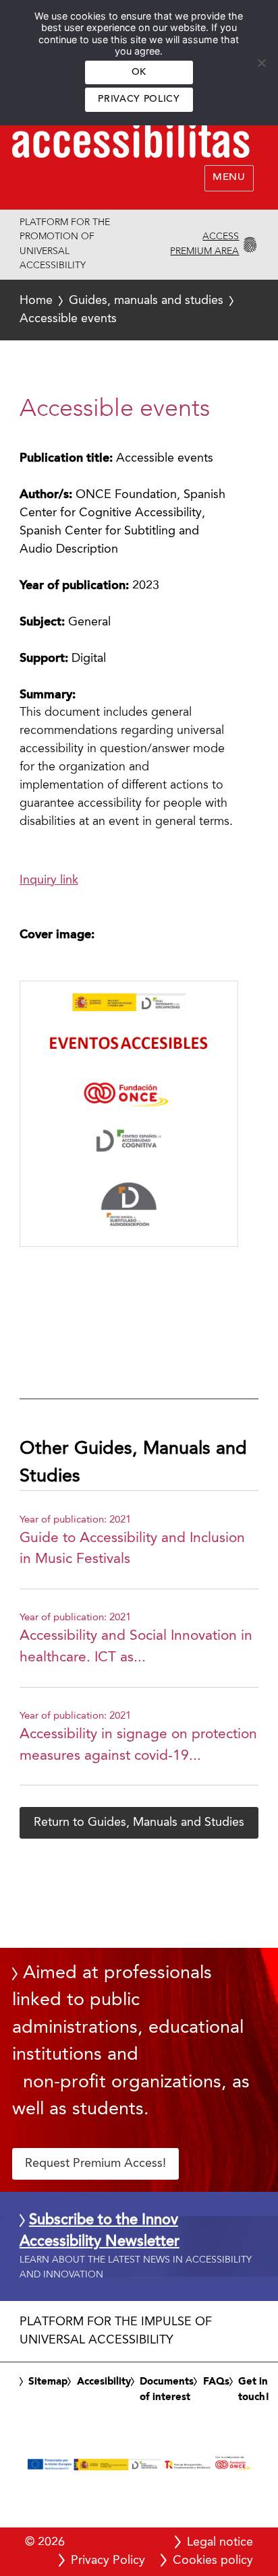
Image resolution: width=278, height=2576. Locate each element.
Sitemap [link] (48, 2382)
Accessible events (121, 310)
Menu (229, 178)
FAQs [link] (216, 2382)
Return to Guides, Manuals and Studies (139, 1822)
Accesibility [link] (104, 2382)
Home (36, 301)
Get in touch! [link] (254, 2390)
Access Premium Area (204, 244)
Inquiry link (49, 880)
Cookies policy (213, 2560)
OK (139, 72)
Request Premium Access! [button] (95, 2164)
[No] (261, 63)
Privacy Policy (139, 99)
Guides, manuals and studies (146, 301)
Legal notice (220, 2542)
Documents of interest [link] (167, 2390)
